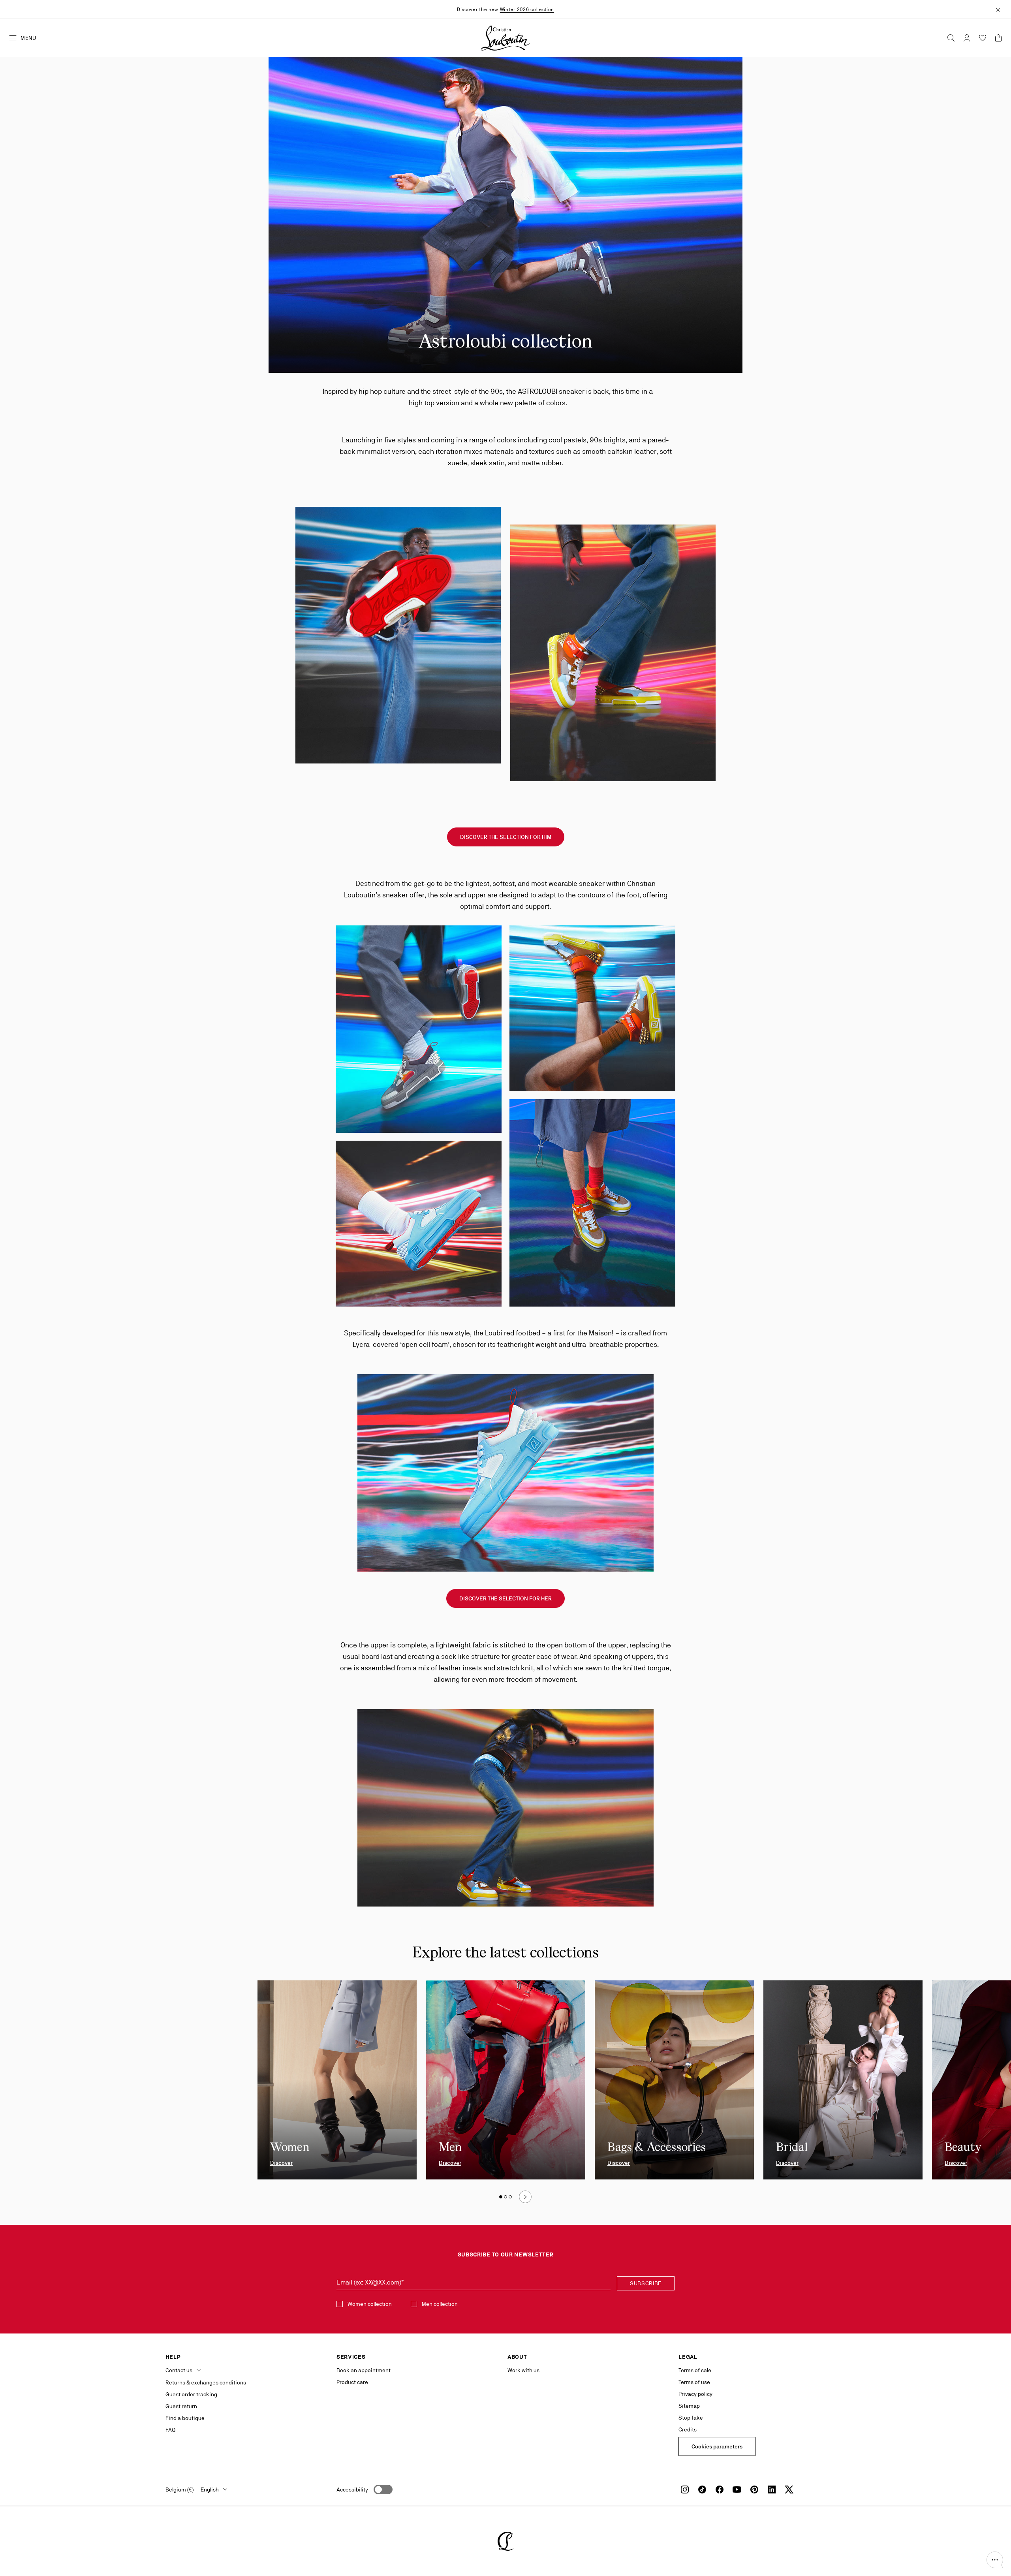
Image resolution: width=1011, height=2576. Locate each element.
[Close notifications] (998, 9)
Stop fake (691, 2418)
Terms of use (694, 2382)
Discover (281, 2163)
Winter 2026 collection (527, 9)
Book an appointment (364, 2370)
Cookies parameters (717, 2446)
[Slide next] (525, 2197)
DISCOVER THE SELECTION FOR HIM (506, 837)
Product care (352, 2382)
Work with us (523, 2370)
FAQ (170, 2430)
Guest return (181, 2406)
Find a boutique (185, 2418)
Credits (688, 2429)
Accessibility (352, 2490)
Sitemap (689, 2406)
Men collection (440, 2304)
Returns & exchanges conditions (206, 2382)
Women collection (370, 2304)
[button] (995, 2560)
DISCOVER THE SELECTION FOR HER (505, 1598)
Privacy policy (695, 2394)
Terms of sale (695, 2370)
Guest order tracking (191, 2394)
